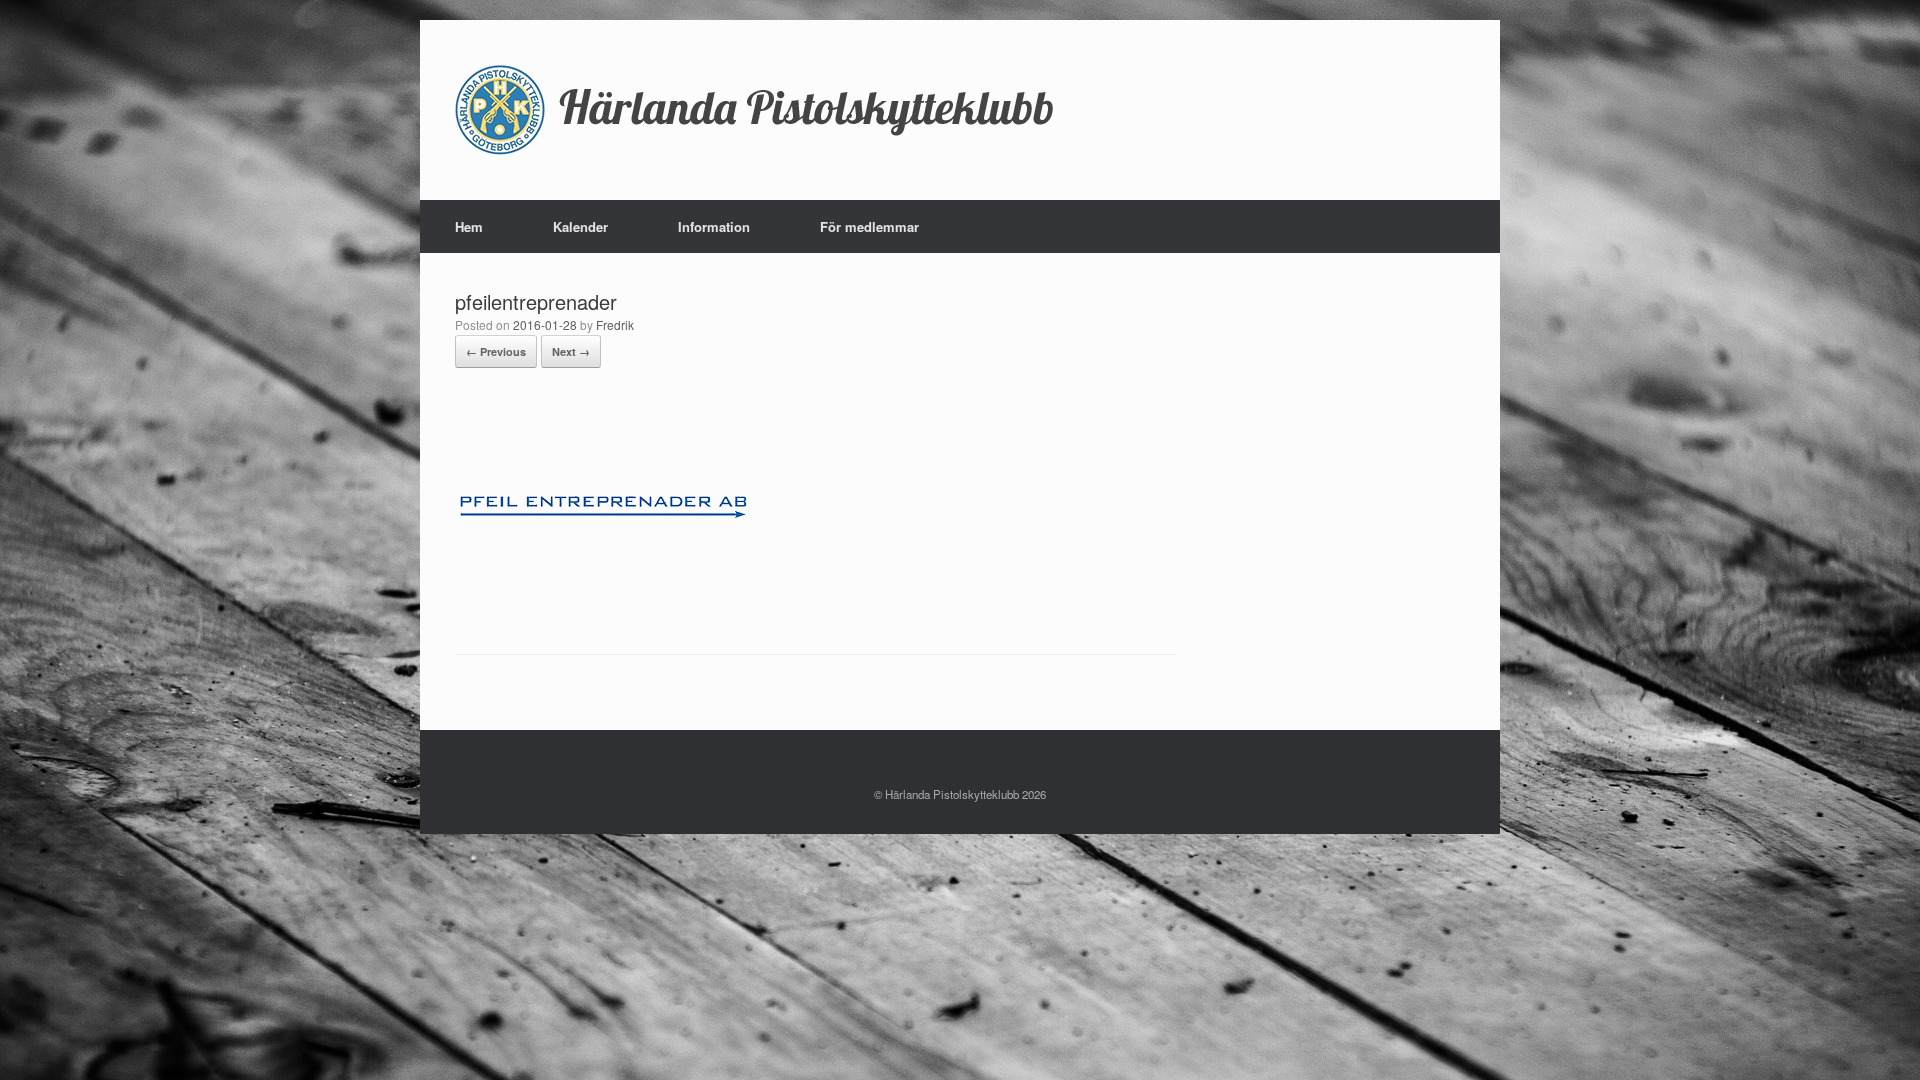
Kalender (580, 226)
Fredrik (615, 324)
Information (714, 226)
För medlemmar (869, 226)
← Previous (496, 351)
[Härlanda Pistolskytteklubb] (755, 110)
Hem (469, 226)
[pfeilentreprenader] (605, 602)
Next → (571, 351)
